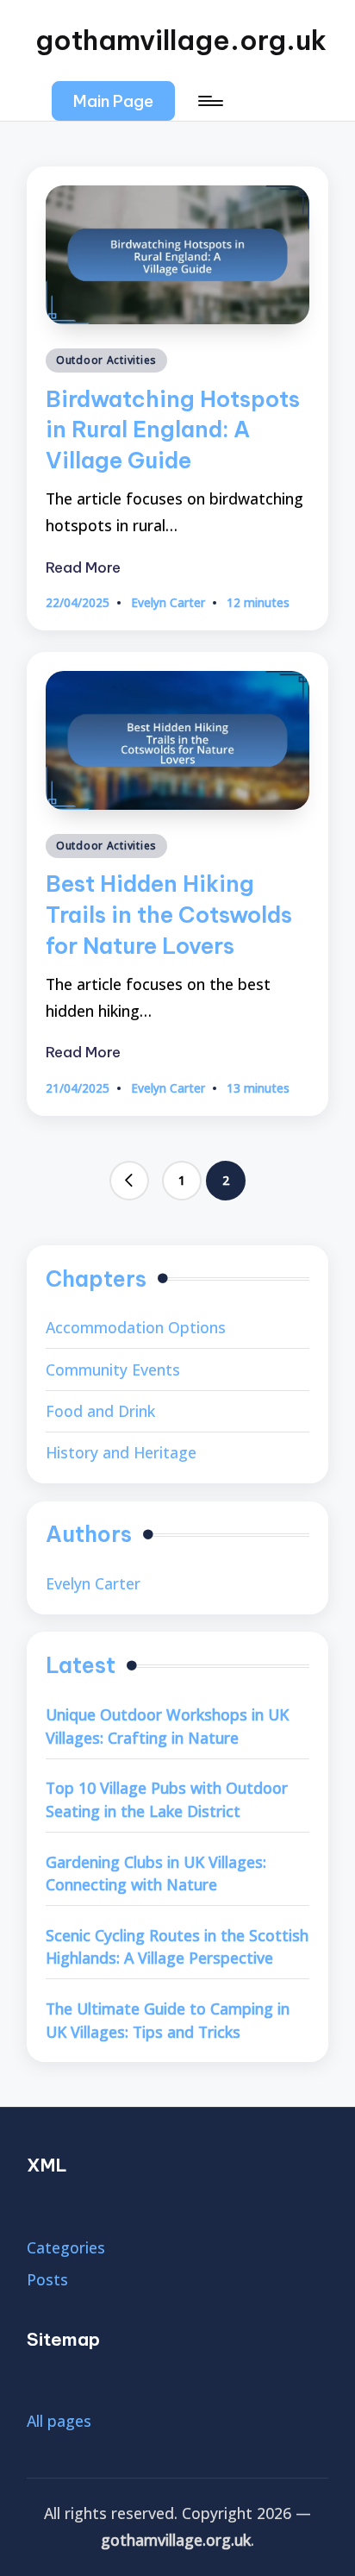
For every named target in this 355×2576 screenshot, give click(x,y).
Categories (66, 2247)
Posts (47, 2279)
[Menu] (209, 101)
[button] (113, 101)
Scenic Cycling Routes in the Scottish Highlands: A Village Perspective (177, 1947)
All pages (59, 2421)
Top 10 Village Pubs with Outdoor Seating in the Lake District (167, 1799)
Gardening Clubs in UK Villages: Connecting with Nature (156, 1874)
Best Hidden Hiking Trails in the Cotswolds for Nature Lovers (169, 915)
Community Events (113, 1369)
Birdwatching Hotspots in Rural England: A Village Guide (173, 430)
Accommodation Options (136, 1327)
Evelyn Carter (93, 1583)
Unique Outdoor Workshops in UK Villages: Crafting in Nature (167, 1726)
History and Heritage (121, 1452)
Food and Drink (100, 1411)
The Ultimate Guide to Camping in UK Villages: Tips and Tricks (168, 2020)
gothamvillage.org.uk (181, 40)
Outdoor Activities (106, 360)
